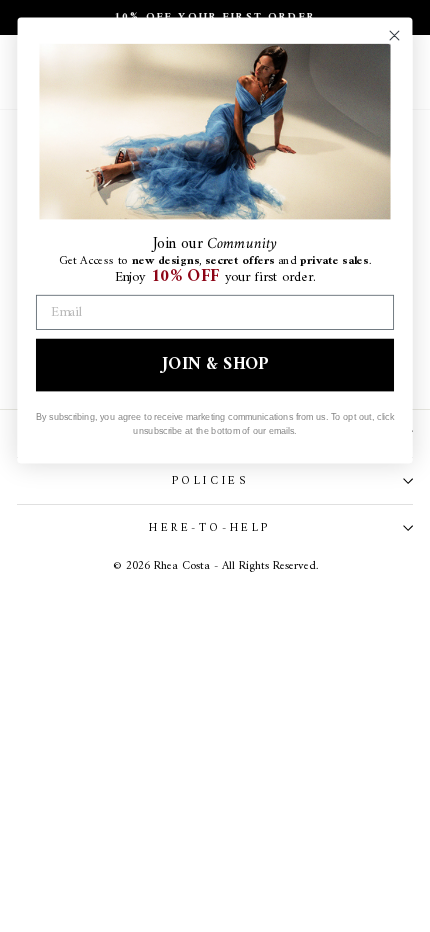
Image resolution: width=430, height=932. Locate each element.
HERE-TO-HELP (209, 528)
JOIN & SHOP (214, 364)
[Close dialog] (394, 36)
